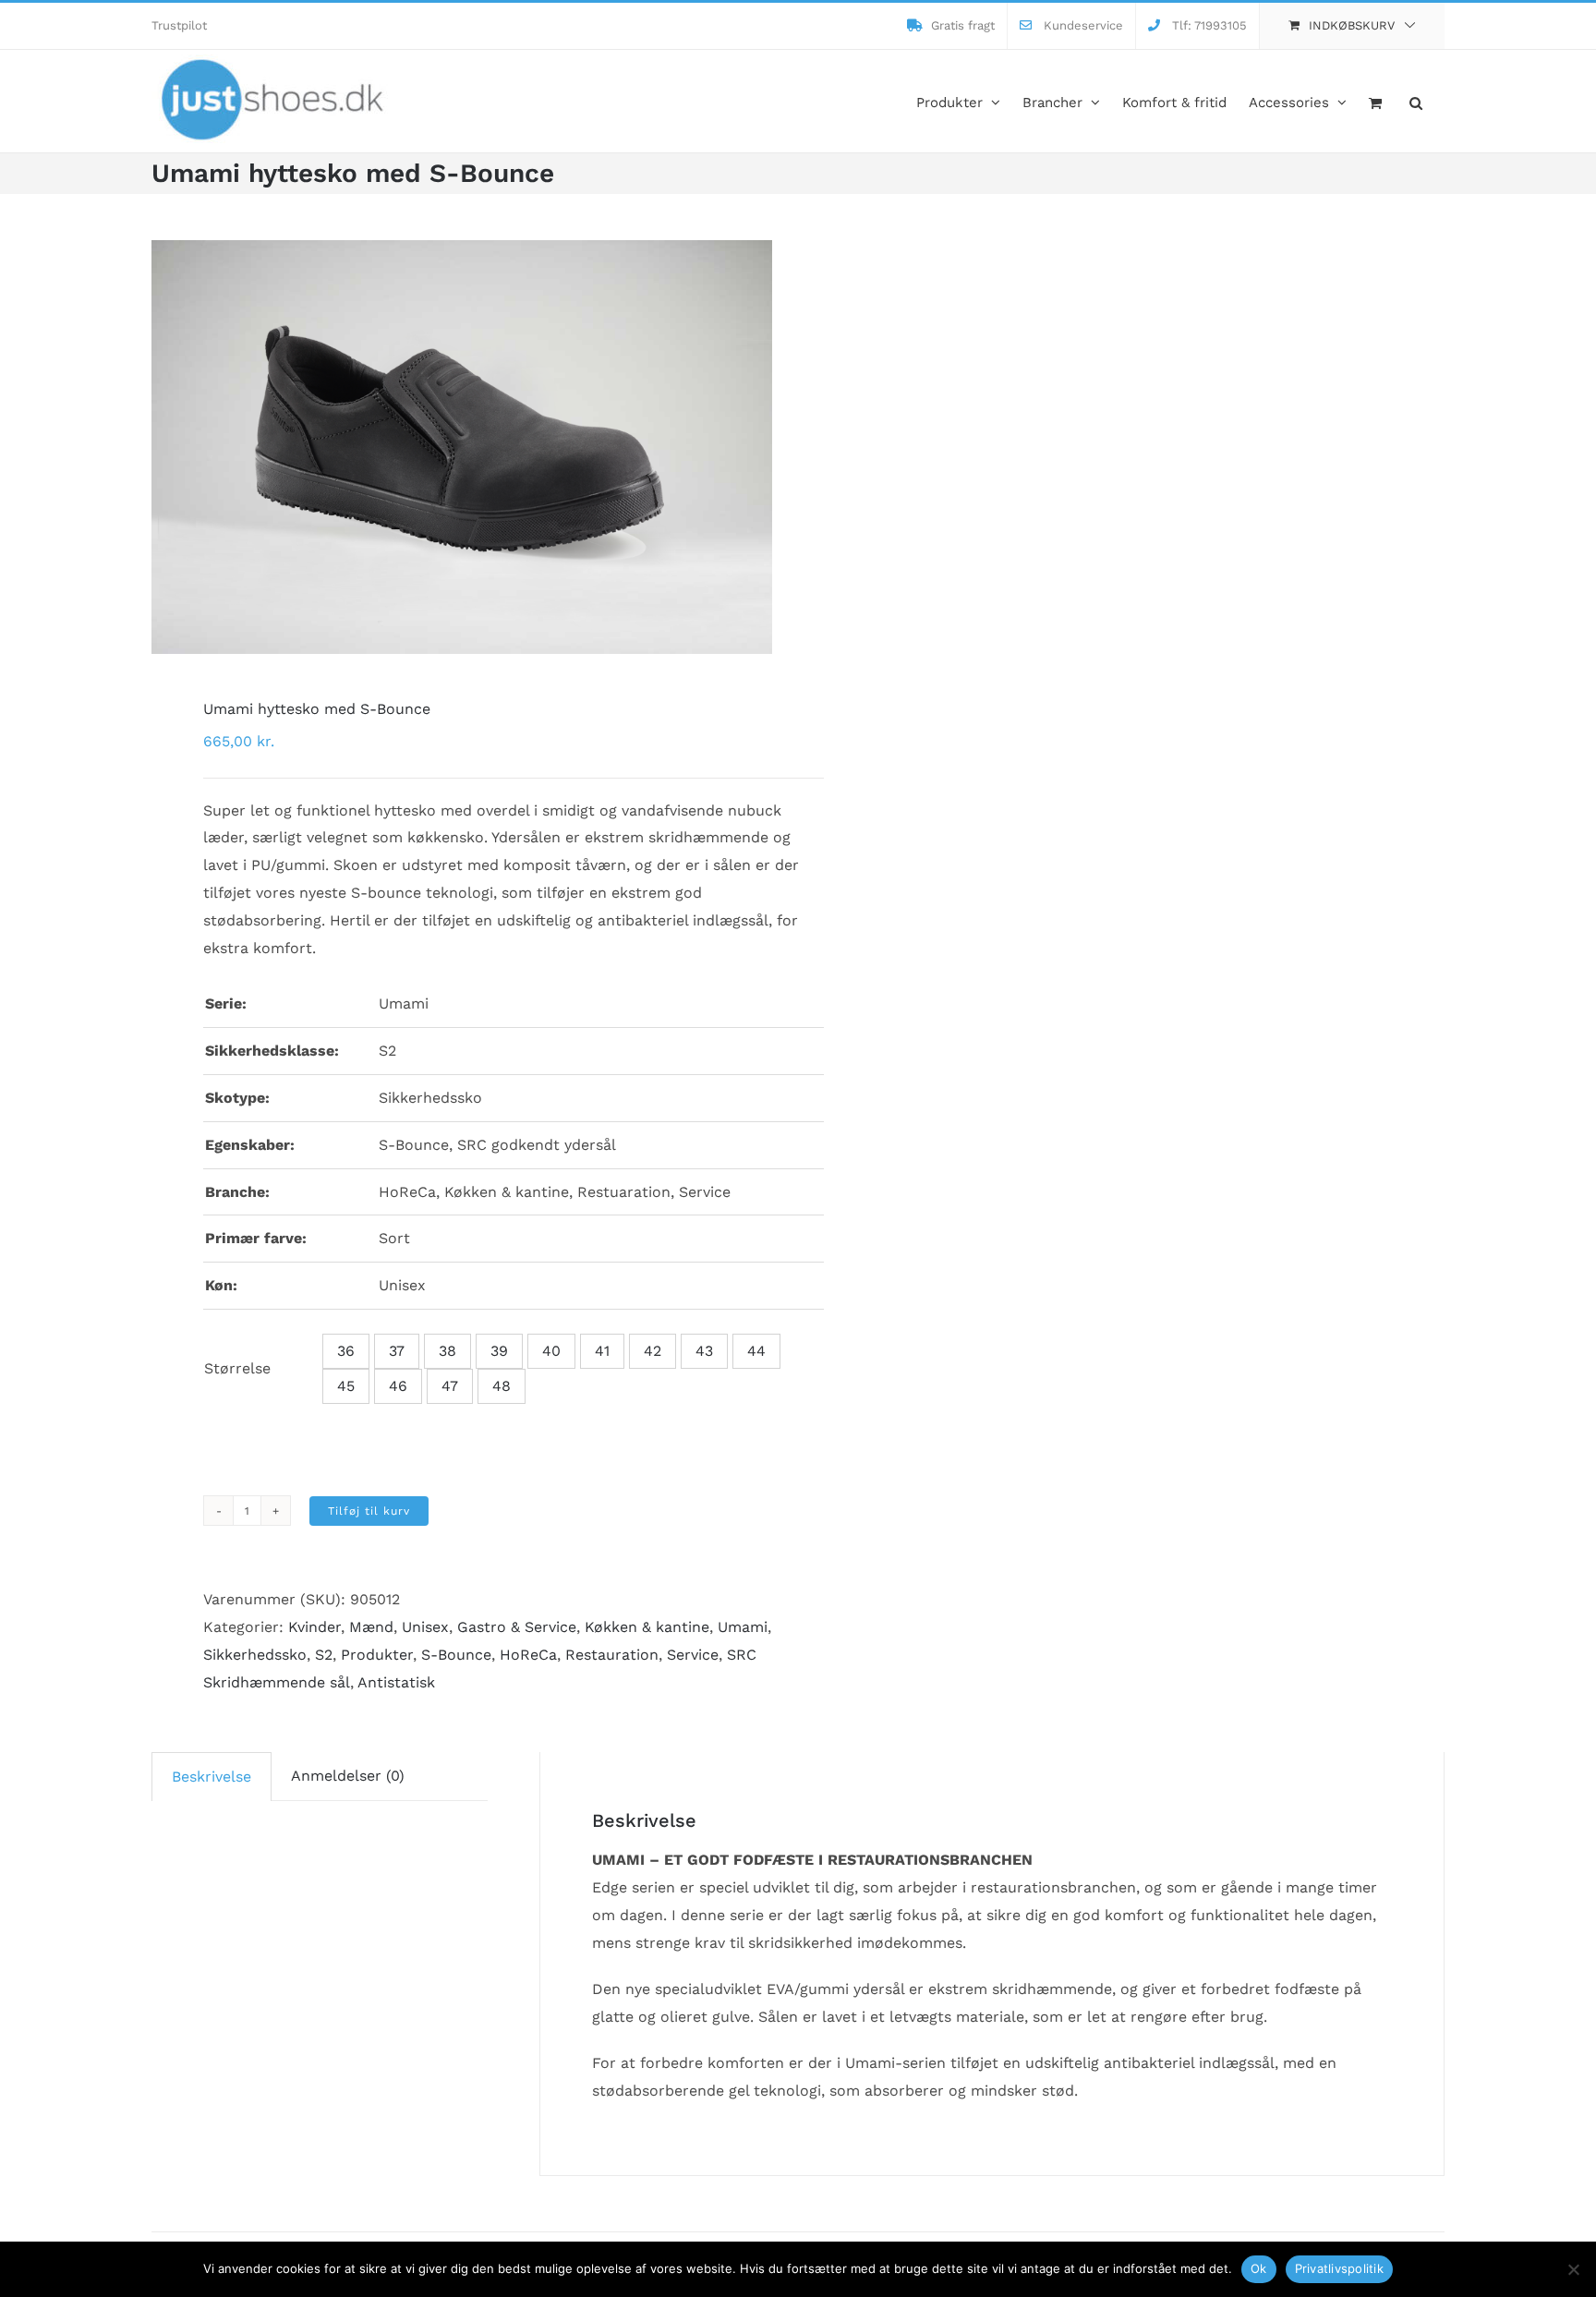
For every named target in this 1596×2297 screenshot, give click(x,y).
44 (756, 1351)
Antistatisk (396, 1682)
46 (398, 1386)
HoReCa (528, 1655)
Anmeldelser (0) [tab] (348, 1776)
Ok (1259, 2268)
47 (450, 1386)
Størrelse (237, 1368)
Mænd (371, 1627)
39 (499, 1351)
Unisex (425, 1627)
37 (397, 1351)
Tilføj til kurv (369, 1511)
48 (502, 1386)
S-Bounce (456, 1655)
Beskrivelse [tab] (212, 1777)
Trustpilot (179, 25)
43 (704, 1351)
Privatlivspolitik (1339, 2268)
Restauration (612, 1655)
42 (653, 1351)
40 (551, 1351)
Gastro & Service (517, 1627)
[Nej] (1573, 2269)
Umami (743, 1627)
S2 (324, 1655)
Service (693, 1655)
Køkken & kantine (647, 1627)
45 (346, 1386)
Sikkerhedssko (255, 1655)
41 (602, 1351)
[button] (1416, 101)
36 (346, 1351)
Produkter (377, 1655)
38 (447, 1351)
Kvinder (314, 1627)
